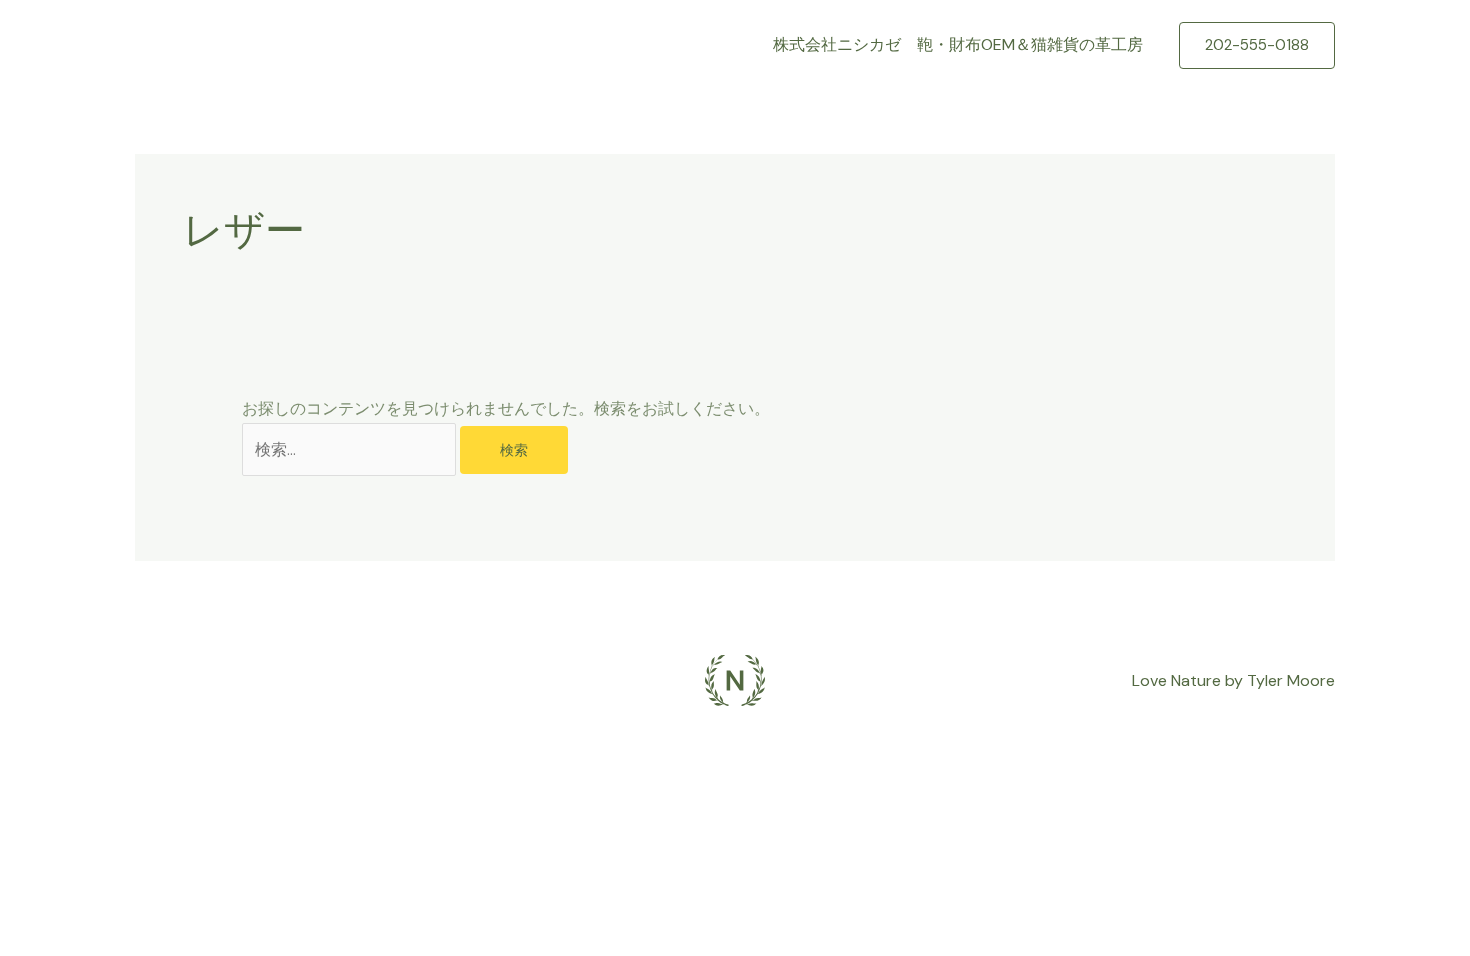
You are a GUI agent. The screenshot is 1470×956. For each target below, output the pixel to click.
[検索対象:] (351, 449)
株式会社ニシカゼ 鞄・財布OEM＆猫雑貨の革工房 (958, 44)
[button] (1257, 45)
